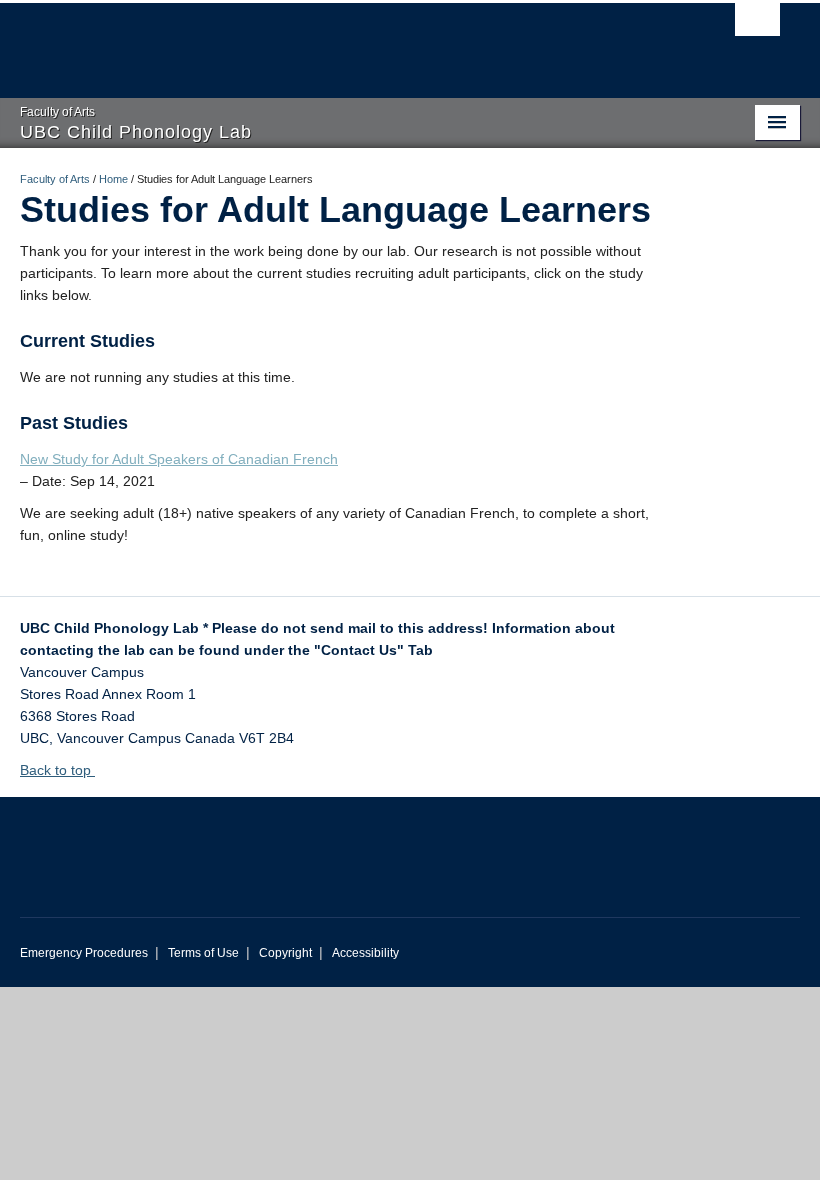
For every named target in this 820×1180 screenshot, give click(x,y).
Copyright (285, 953)
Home (113, 179)
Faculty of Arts (55, 179)
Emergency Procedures (84, 953)
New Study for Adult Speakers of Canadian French (179, 459)
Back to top (57, 770)
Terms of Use (203, 953)
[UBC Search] (757, 25)
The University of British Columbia (351, 41)
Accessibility (365, 953)
